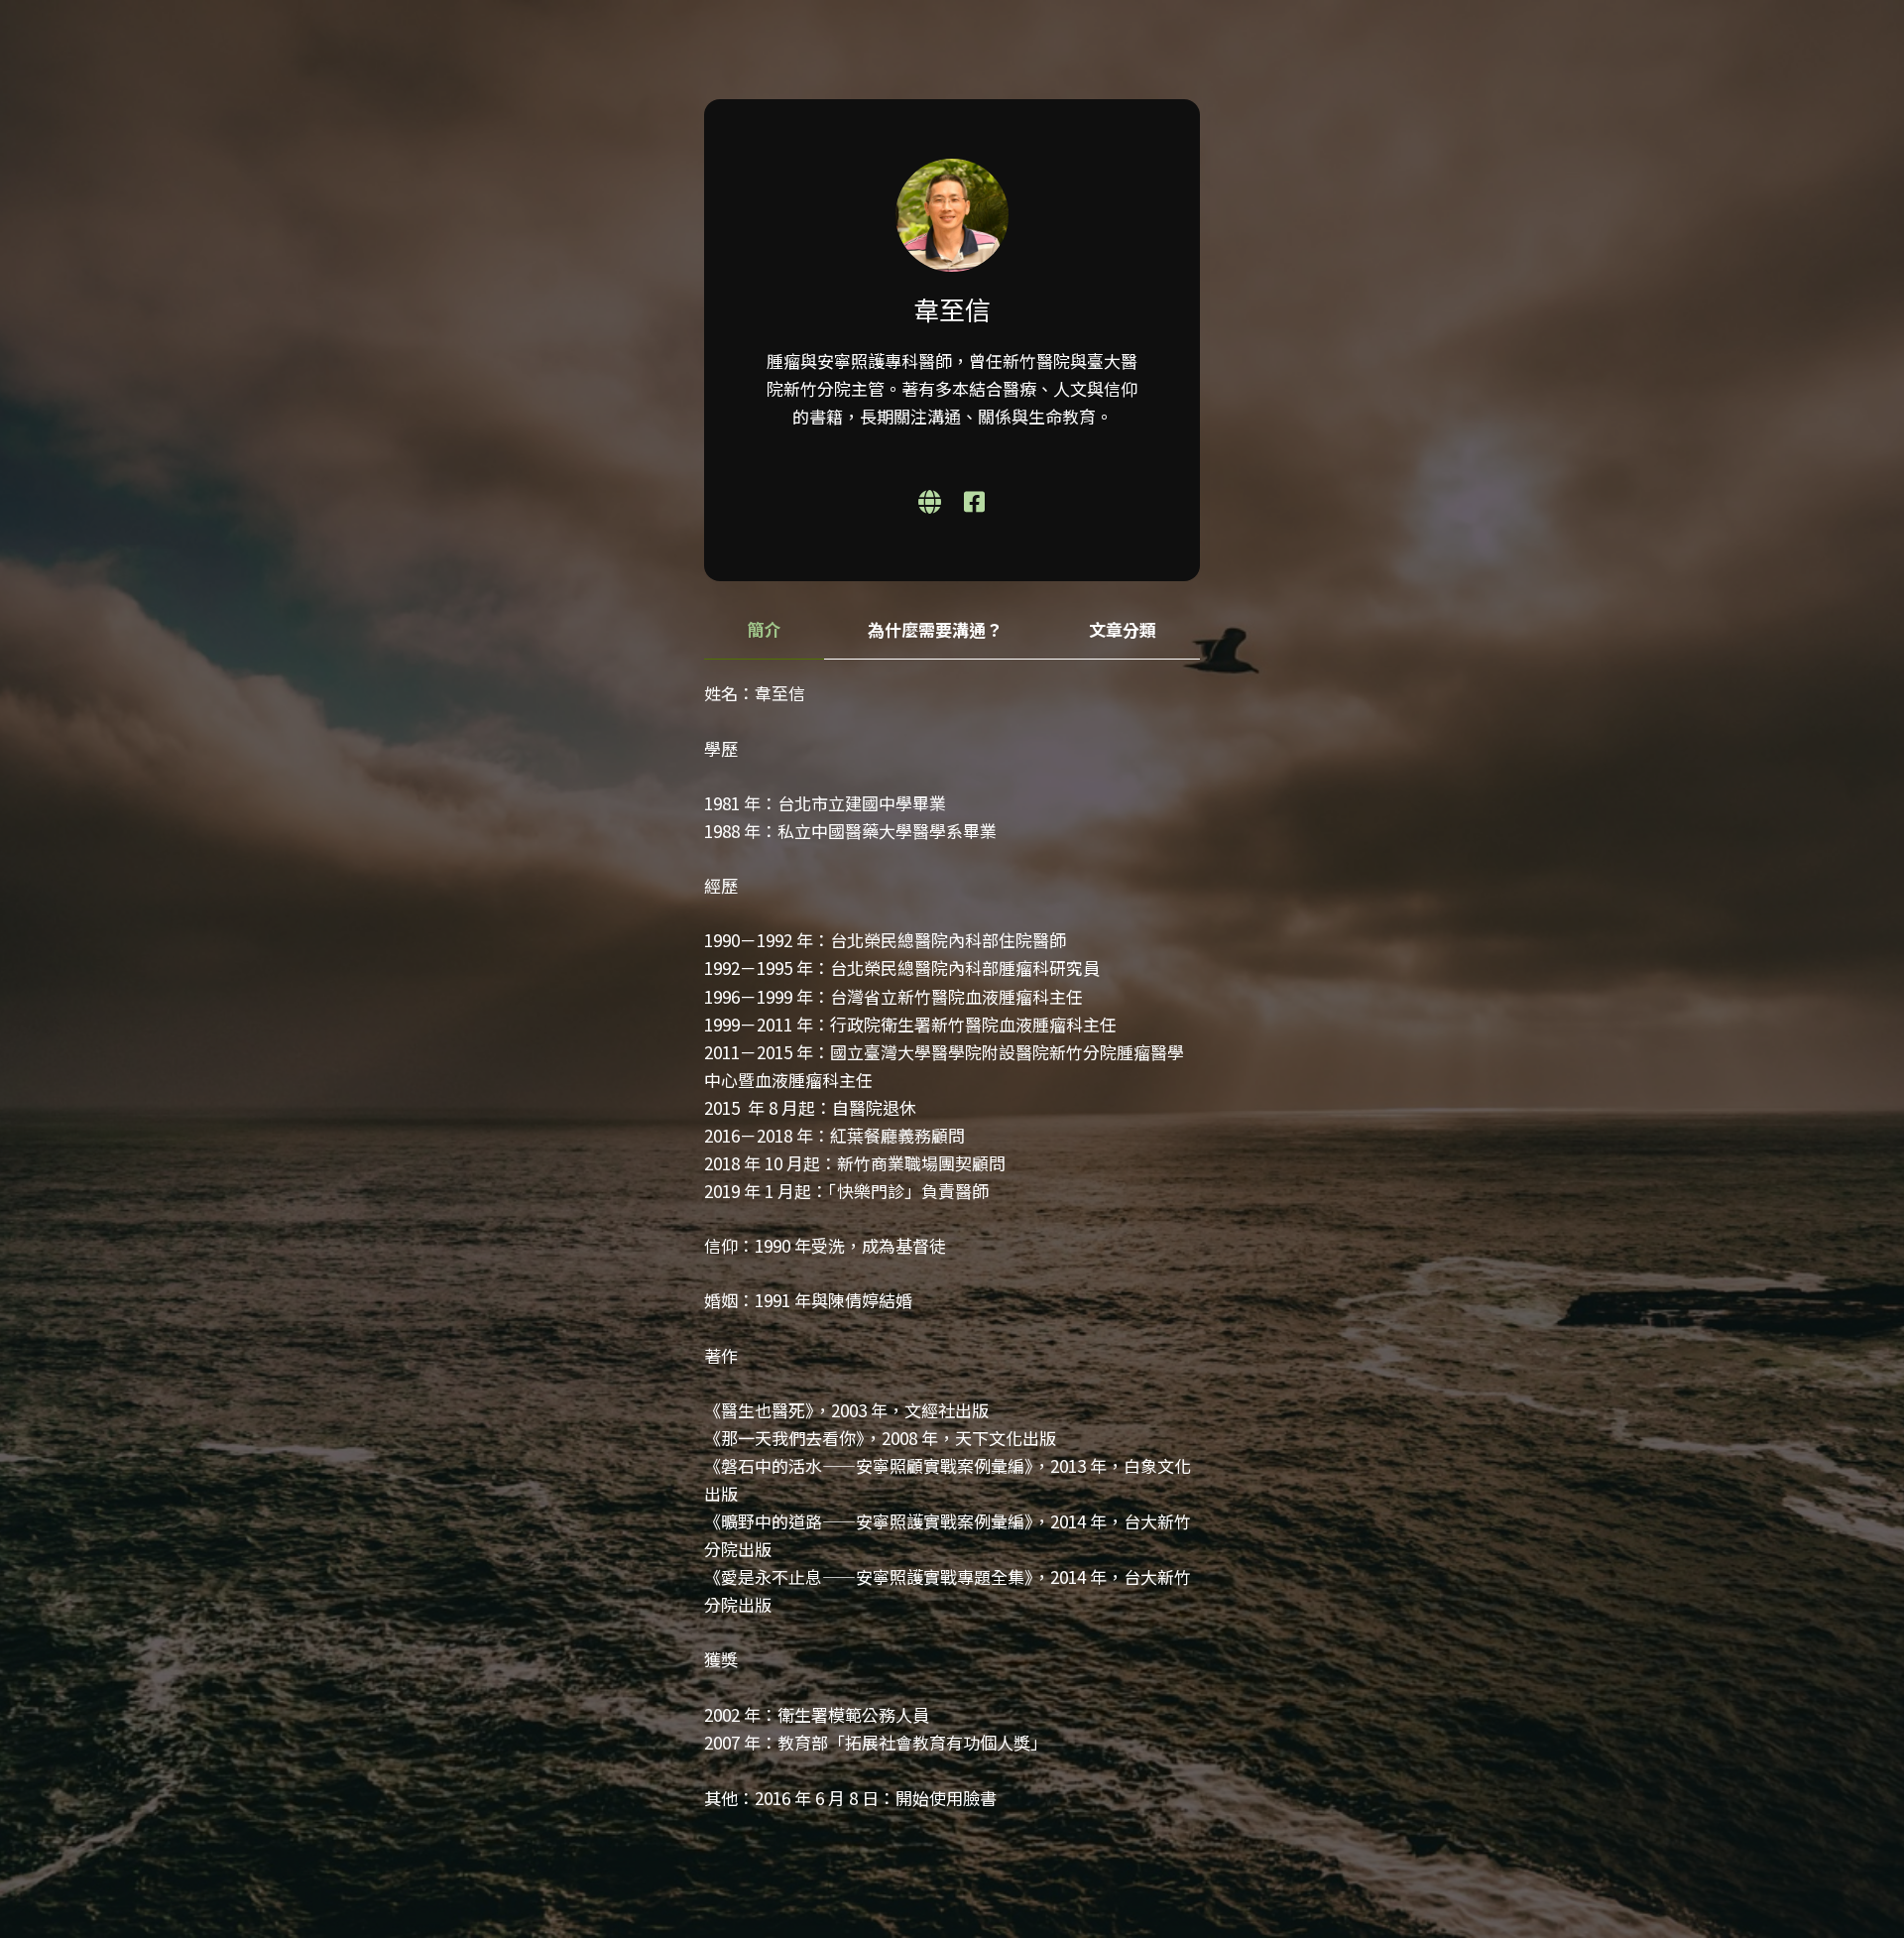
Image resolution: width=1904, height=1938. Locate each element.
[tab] (764, 630)
